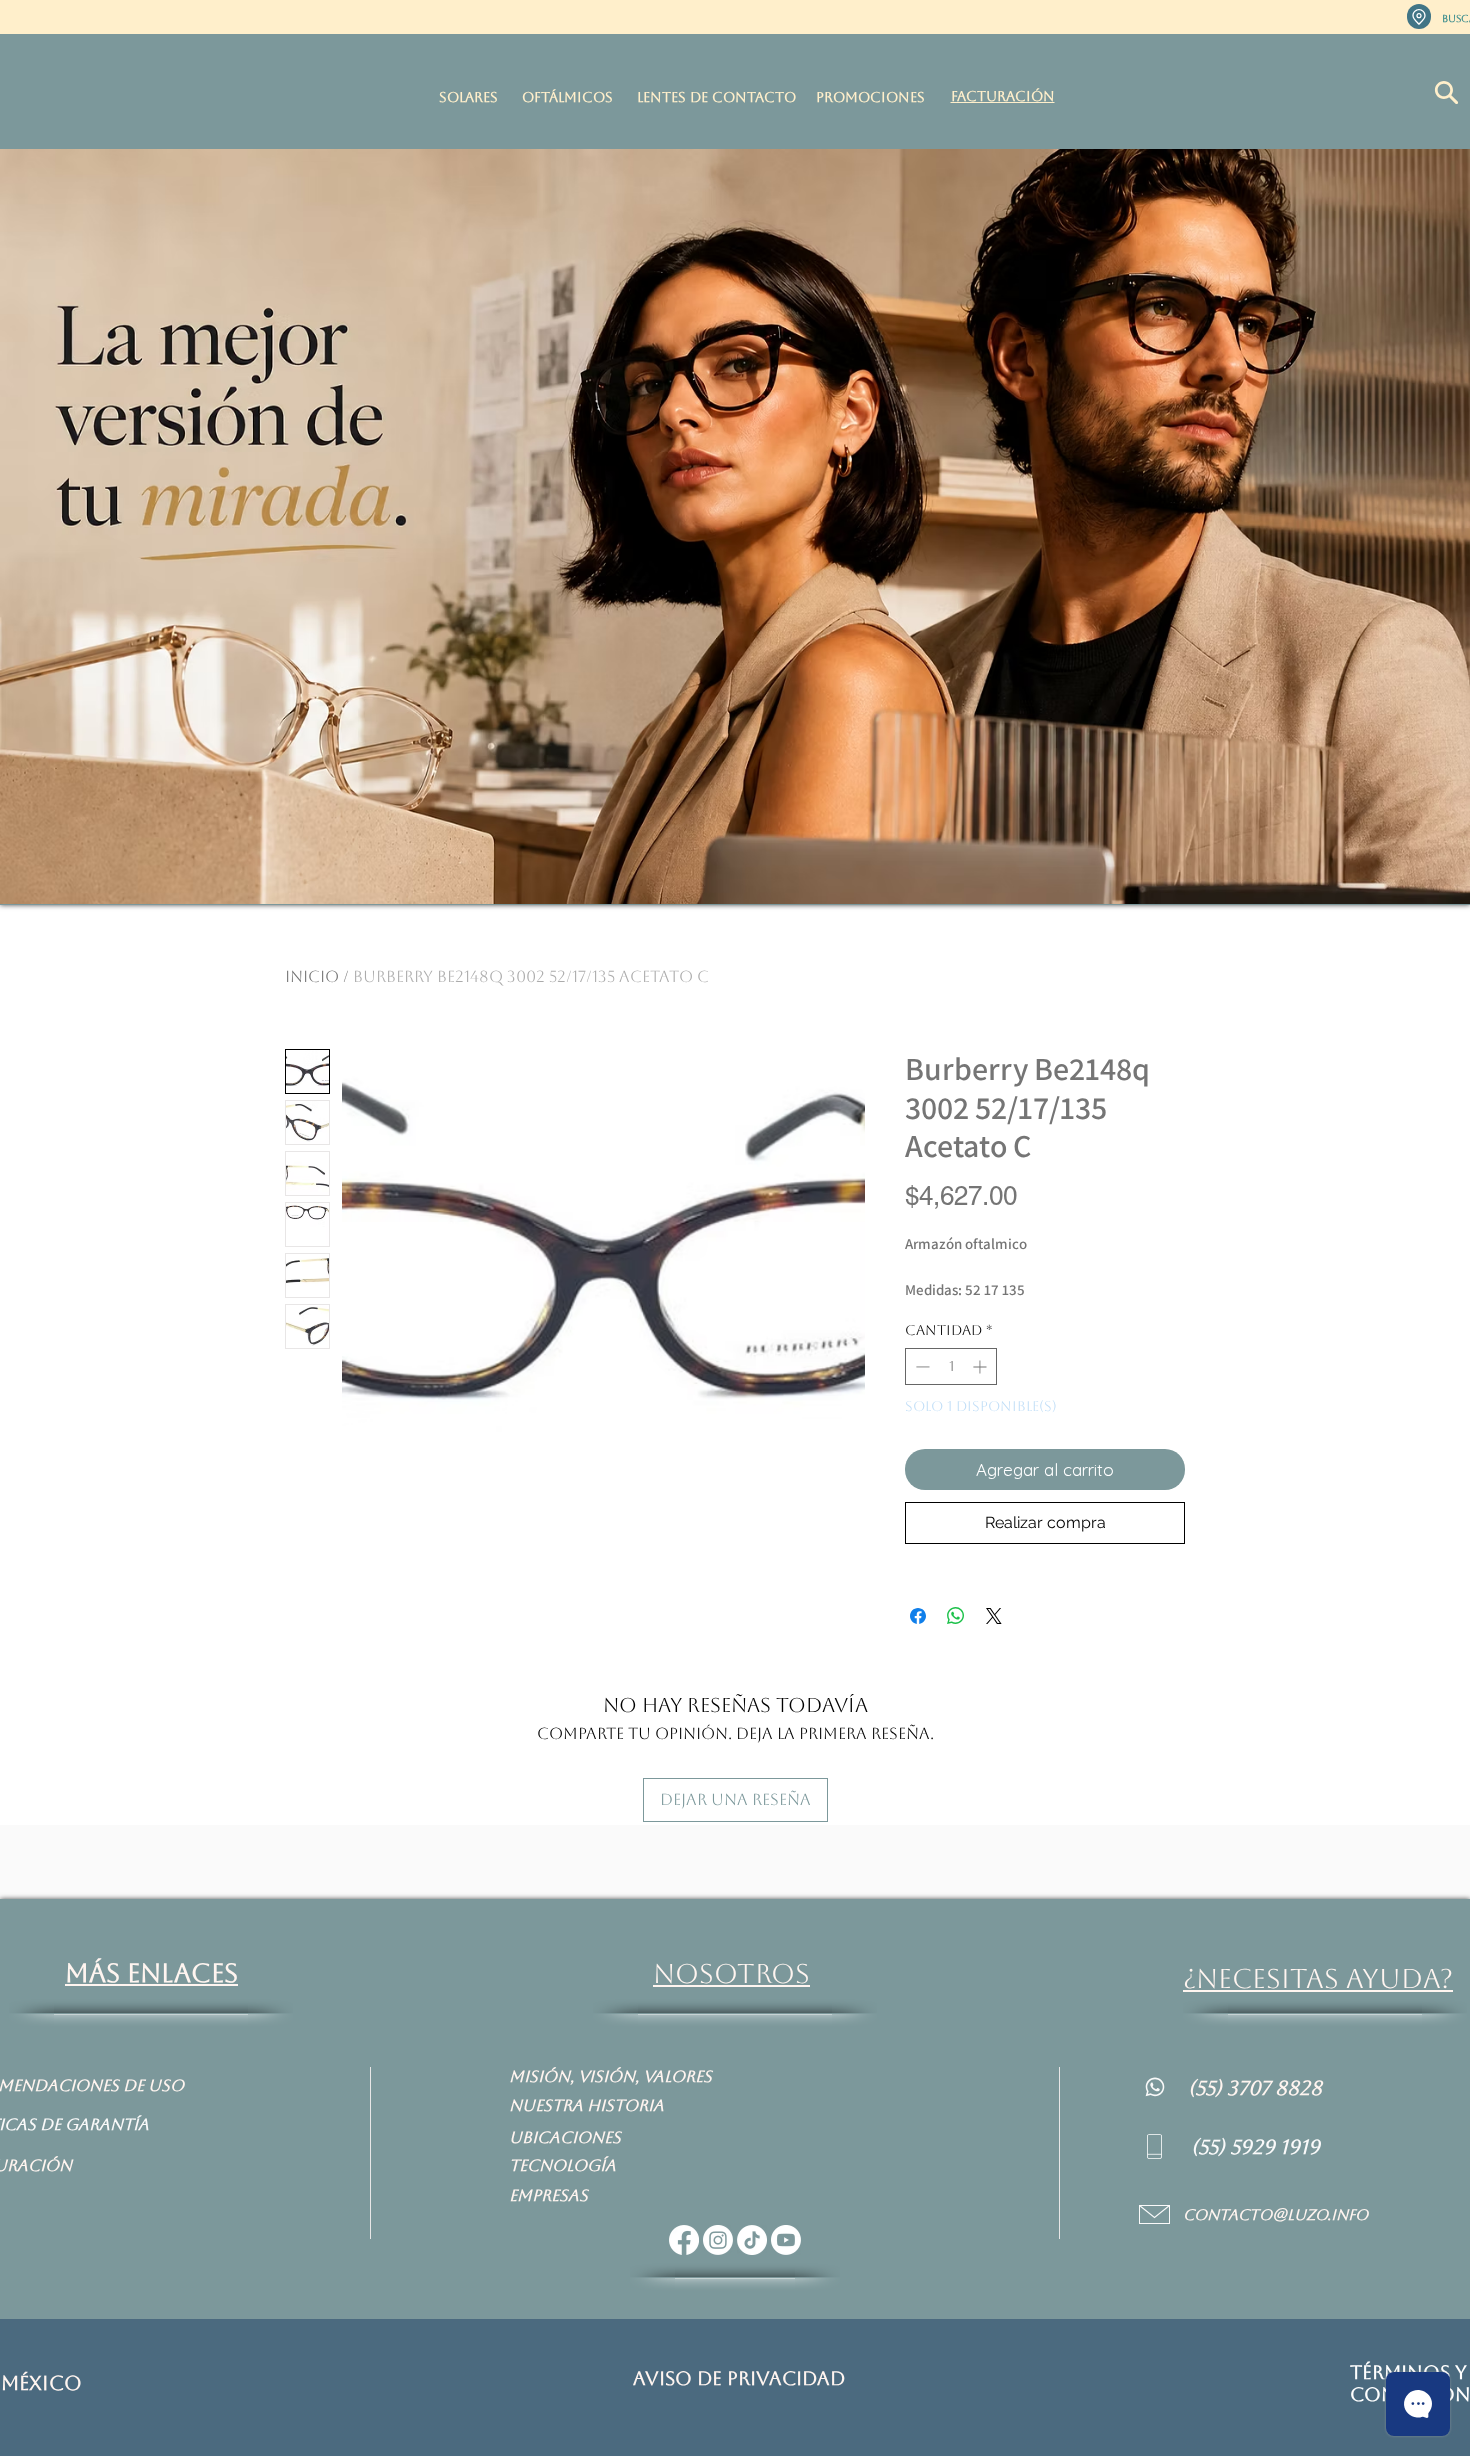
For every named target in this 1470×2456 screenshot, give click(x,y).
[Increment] (981, 1366)
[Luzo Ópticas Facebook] (684, 2240)
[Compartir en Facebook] (918, 1616)
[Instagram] (718, 2240)
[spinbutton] (951, 1366)
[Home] (1155, 2086)
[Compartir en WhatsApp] (956, 1616)
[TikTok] (752, 2240)
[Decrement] (920, 1366)
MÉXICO (41, 2383)
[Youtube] (786, 2240)
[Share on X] (994, 1616)
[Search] (1446, 92)
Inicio (312, 976)
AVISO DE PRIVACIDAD (739, 2378)
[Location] (1419, 16)
